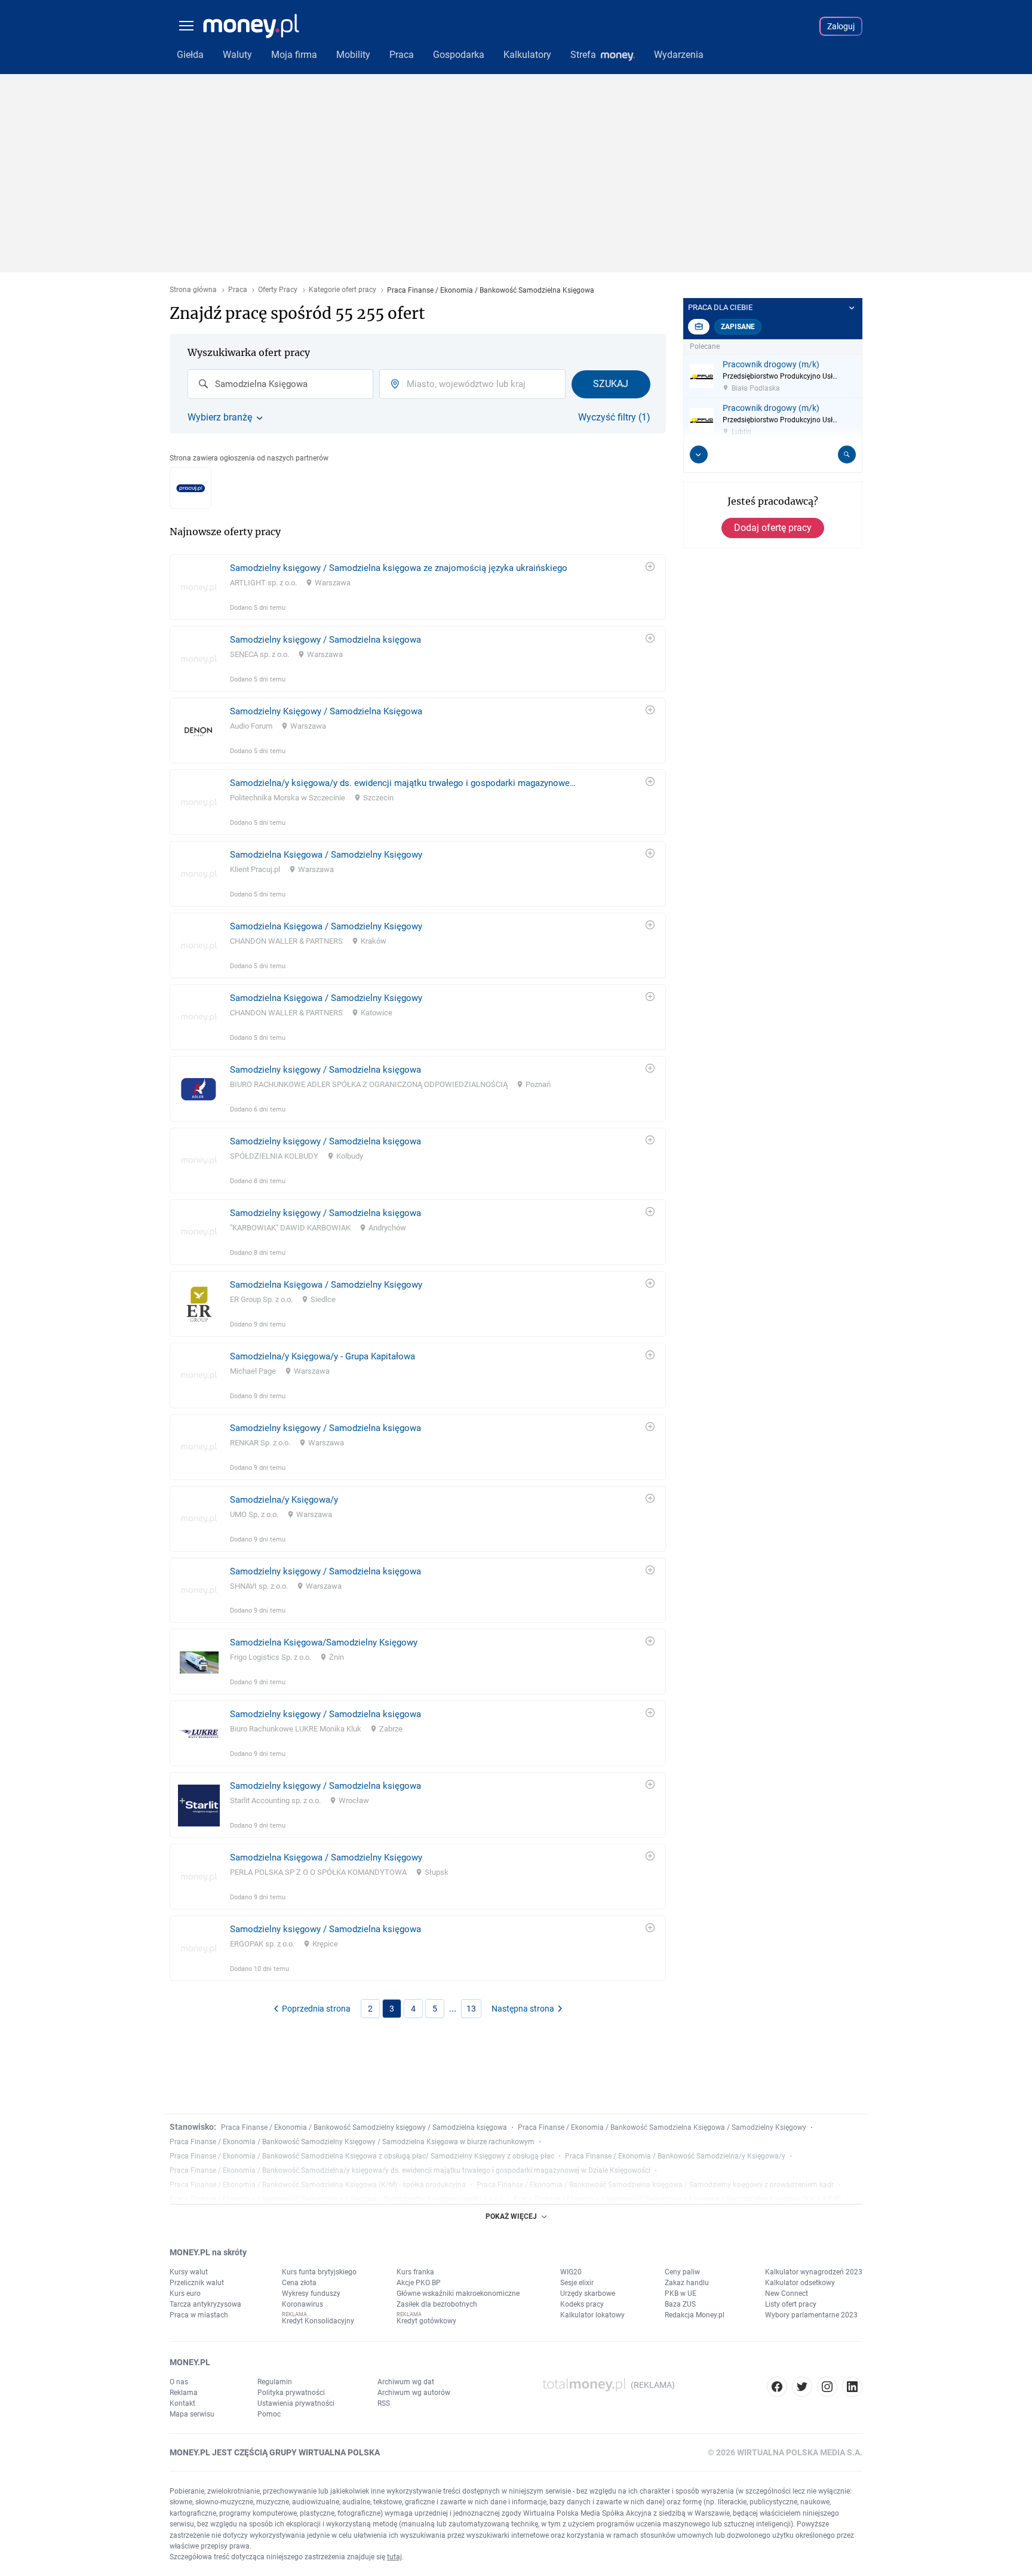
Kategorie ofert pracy (343, 290)
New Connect (787, 2293)
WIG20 (571, 2272)
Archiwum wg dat (406, 2382)
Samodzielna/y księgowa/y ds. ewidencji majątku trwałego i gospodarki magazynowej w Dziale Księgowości (403, 783)
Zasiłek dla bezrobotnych (437, 2304)
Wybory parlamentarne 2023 (811, 2315)
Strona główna (193, 290)
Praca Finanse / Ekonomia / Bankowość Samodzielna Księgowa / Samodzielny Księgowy (662, 2127)
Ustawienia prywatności (296, 2403)
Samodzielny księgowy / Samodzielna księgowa (325, 640)
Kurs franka (415, 2272)
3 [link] (392, 2009)
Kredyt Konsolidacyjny (318, 2321)
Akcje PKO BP (419, 2283)
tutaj (394, 2557)
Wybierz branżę (220, 417)
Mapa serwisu (192, 2414)
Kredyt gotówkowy (426, 2321)
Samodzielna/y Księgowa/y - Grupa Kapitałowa (322, 1356)
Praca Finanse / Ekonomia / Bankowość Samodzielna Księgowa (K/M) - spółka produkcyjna (318, 2185)
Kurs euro (185, 2293)
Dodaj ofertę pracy (773, 528)
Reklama (184, 2393)
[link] (418, 587)
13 (471, 2009)
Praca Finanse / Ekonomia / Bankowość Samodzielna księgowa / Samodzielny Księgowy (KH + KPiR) (677, 2199)
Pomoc (269, 2414)
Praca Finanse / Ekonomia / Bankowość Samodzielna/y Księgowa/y (675, 2156)
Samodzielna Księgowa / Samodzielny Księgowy (326, 855)
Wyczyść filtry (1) (614, 417)
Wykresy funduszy (311, 2293)
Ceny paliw (682, 2272)
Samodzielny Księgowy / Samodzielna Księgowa (326, 711)
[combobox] (280, 384)
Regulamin (275, 2382)
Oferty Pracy (278, 290)
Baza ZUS (680, 2304)
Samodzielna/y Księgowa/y (284, 1500)
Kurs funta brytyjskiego (319, 2272)
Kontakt (182, 2403)
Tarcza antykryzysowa (205, 2304)
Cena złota (299, 2283)
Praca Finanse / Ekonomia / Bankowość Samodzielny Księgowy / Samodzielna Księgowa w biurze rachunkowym (352, 2142)
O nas (179, 2382)
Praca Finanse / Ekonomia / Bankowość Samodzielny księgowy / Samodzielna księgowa (364, 2127)
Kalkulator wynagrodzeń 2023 (814, 2272)
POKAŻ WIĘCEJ (511, 2216)
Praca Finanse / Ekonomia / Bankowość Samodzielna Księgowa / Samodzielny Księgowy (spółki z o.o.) (336, 2199)
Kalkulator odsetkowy (800, 2283)
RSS (384, 2403)
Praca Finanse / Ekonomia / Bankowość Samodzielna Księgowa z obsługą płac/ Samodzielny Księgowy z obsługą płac (362, 2156)
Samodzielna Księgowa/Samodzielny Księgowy (324, 1642)
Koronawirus (302, 2304)
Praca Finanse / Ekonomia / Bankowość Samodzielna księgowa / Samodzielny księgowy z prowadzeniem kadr (655, 2185)
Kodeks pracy (582, 2304)
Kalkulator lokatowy (592, 2315)
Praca (238, 290)
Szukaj (611, 384)
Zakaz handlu (687, 2283)
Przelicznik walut (197, 2283)
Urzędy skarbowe (588, 2293)
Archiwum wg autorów (414, 2393)
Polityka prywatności (291, 2393)
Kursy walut (189, 2272)
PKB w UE (681, 2293)
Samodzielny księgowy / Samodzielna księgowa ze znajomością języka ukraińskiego (399, 568)
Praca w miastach (199, 2315)
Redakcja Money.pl (695, 2315)
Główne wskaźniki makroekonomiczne (458, 2293)
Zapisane (738, 327)
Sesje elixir (577, 2283)
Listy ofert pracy (791, 2304)
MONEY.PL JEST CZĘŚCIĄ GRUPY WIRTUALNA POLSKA (275, 2452)
